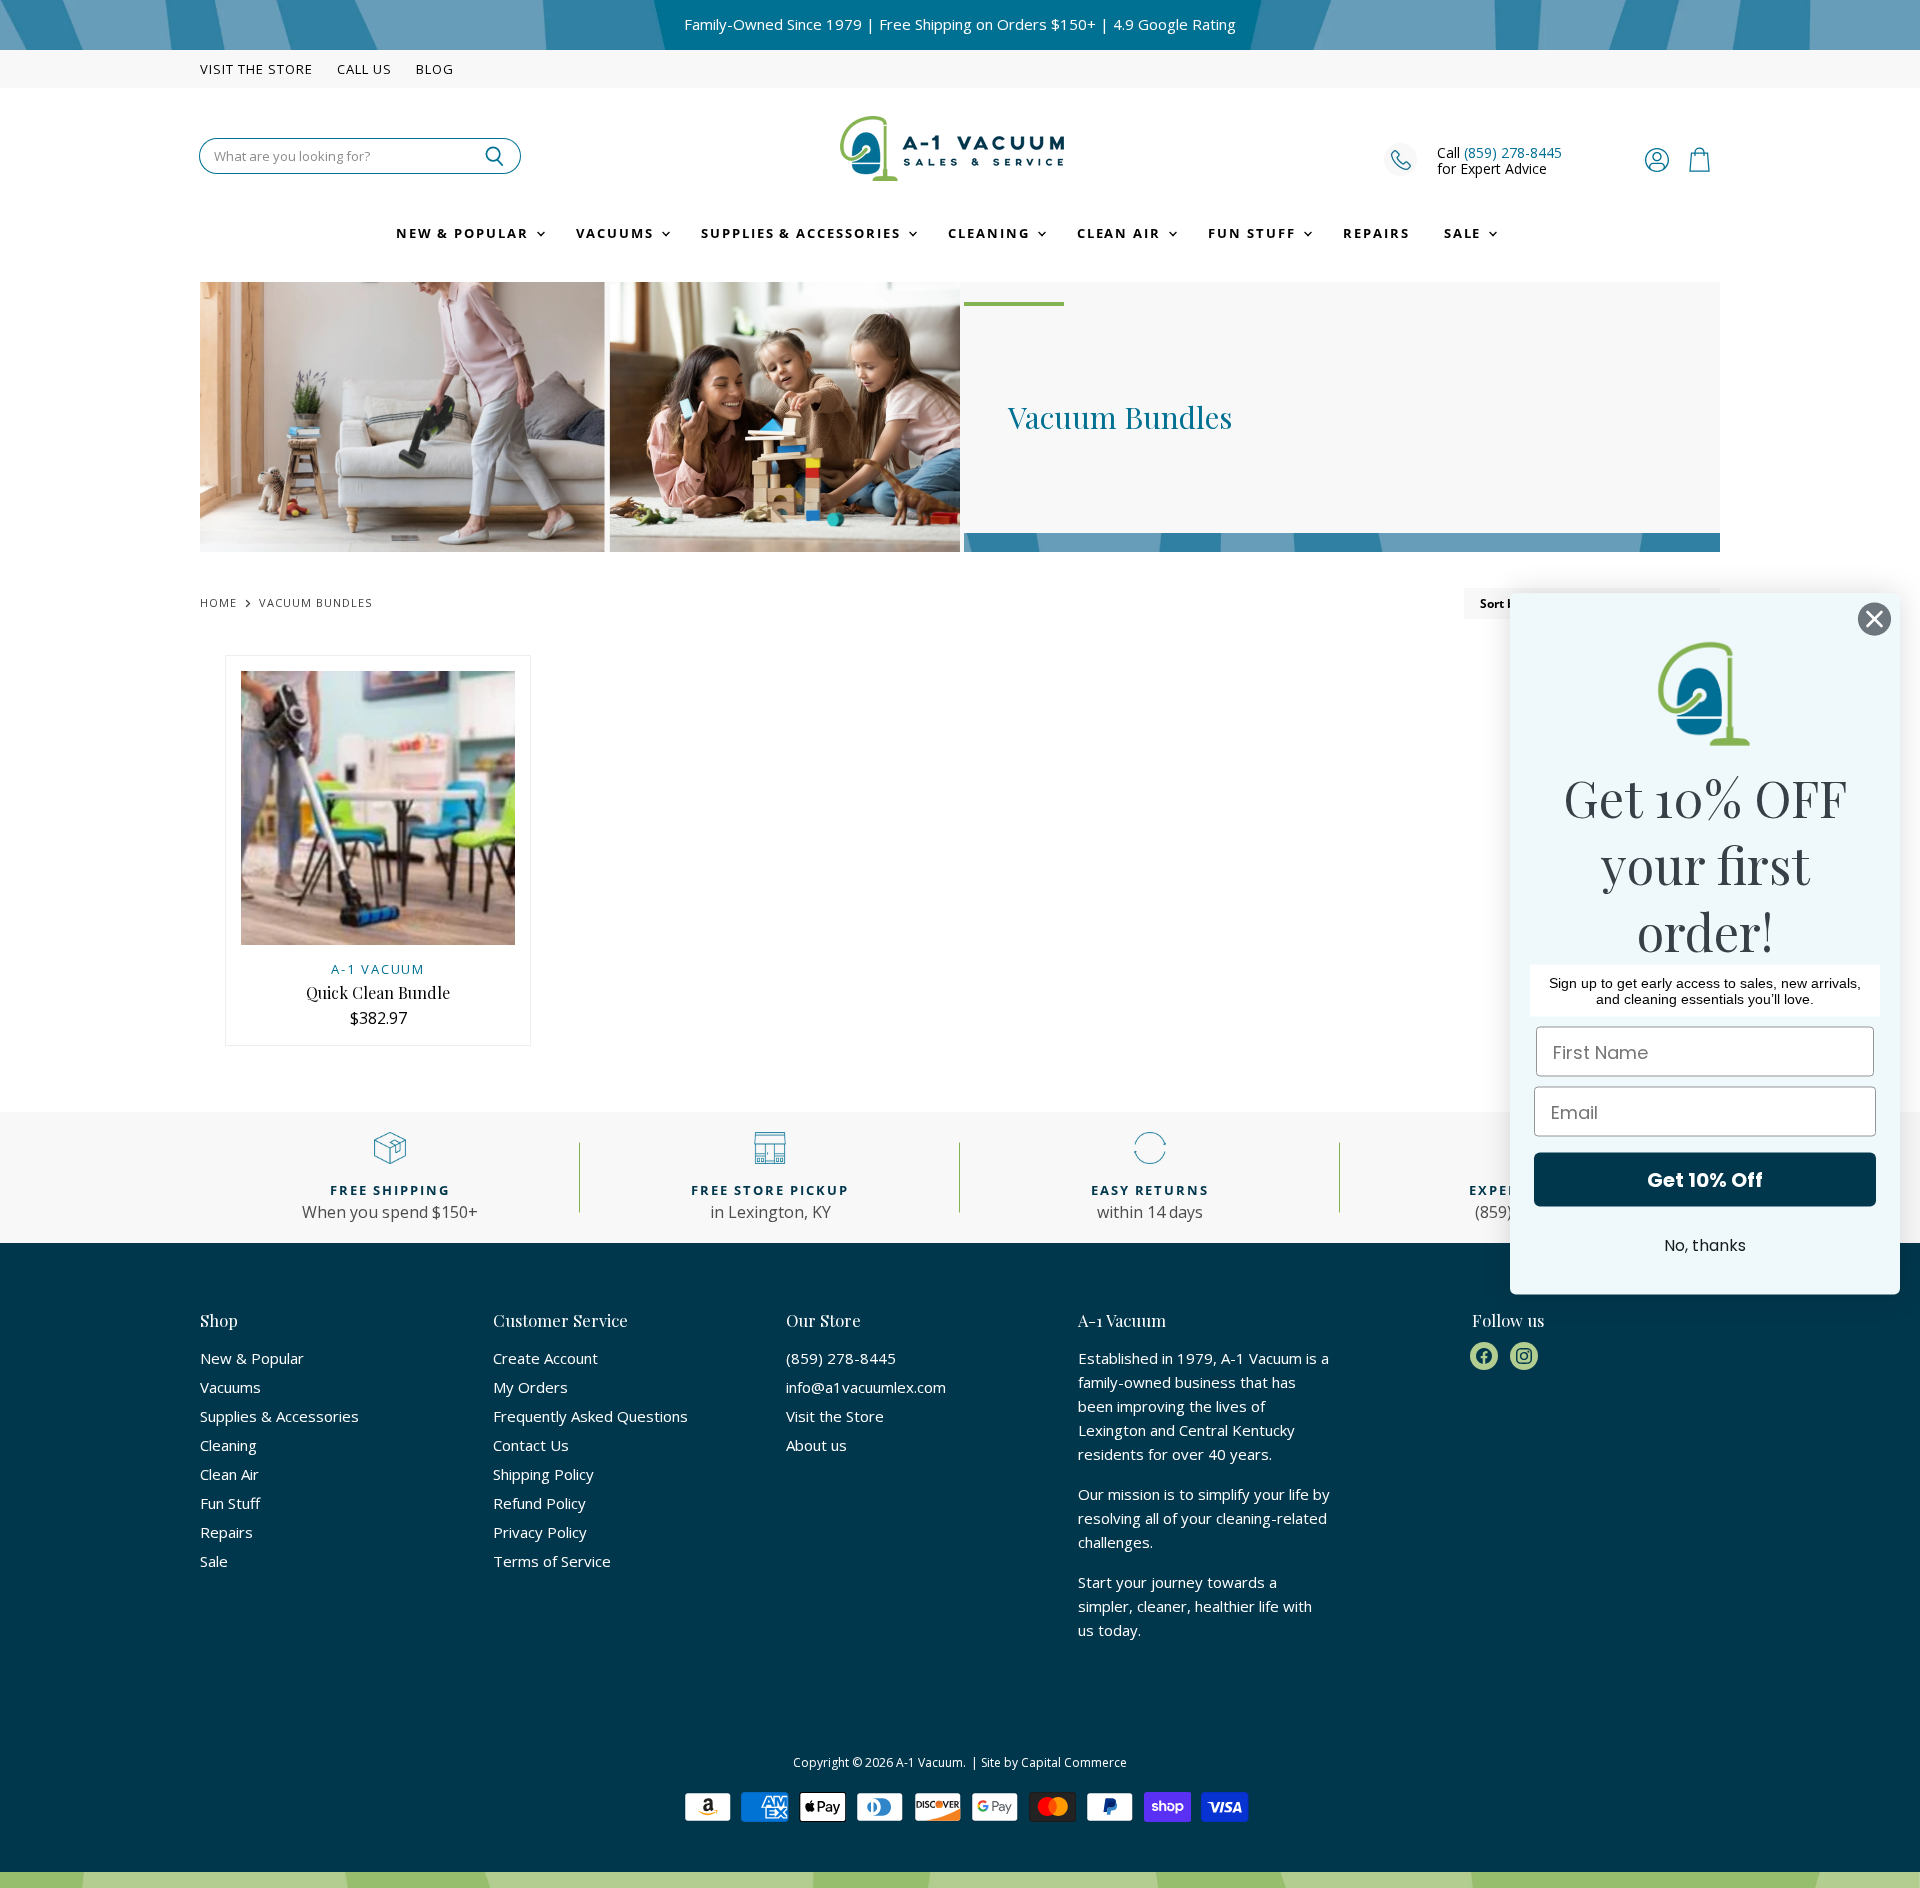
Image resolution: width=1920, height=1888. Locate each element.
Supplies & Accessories (803, 233)
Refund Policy (539, 1503)
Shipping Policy (543, 1474)
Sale (1465, 233)
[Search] (494, 156)
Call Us (364, 69)
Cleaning (991, 233)
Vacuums (617, 233)
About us (816, 1445)
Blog (435, 69)
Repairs (1376, 233)
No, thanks (1705, 1245)
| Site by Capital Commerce (1049, 1762)
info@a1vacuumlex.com (866, 1387)
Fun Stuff (1254, 233)
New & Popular (465, 233)
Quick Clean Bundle (378, 992)
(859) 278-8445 (1513, 152)
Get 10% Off (1705, 1180)
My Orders (530, 1387)
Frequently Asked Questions (590, 1416)
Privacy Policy (540, 1532)
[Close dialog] (1874, 619)
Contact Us (531, 1445)
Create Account (545, 1358)
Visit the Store (256, 69)
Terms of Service (552, 1561)
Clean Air (1122, 233)
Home (218, 603)
